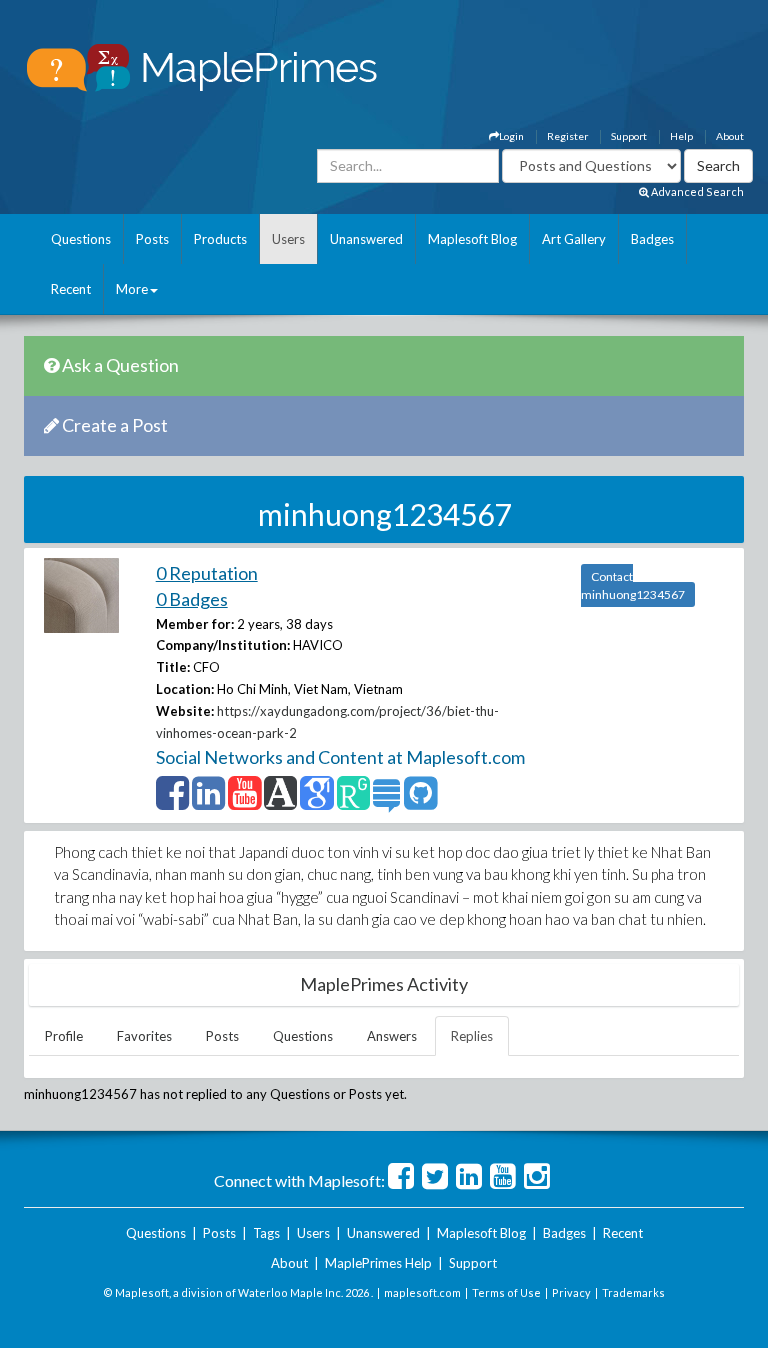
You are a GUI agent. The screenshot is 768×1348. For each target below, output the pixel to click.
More (132, 289)
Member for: (195, 624)
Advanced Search (696, 191)
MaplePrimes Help (378, 1263)
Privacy (571, 1292)
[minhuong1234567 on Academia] (280, 802)
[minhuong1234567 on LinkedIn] (208, 802)
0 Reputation (207, 573)
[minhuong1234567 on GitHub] (420, 802)
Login (511, 136)
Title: (173, 667)
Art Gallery (574, 239)
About (730, 136)
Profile (64, 1036)
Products (220, 239)
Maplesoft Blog (472, 239)
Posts (152, 239)
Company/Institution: (223, 645)
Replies (472, 1036)
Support (629, 136)
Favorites (144, 1036)
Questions (81, 239)
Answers (392, 1036)
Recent (71, 289)
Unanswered (366, 239)
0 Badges (192, 599)
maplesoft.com (422, 1292)
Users (288, 239)
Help (681, 136)
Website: (185, 711)
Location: (185, 689)
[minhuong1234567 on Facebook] (172, 802)
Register (567, 136)
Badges (652, 239)
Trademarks (633, 1292)
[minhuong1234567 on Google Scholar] (316, 802)
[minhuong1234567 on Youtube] (244, 802)
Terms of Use (506, 1292)
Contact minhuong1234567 (633, 585)
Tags (266, 1233)
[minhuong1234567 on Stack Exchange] (387, 802)
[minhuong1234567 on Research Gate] (353, 802)
